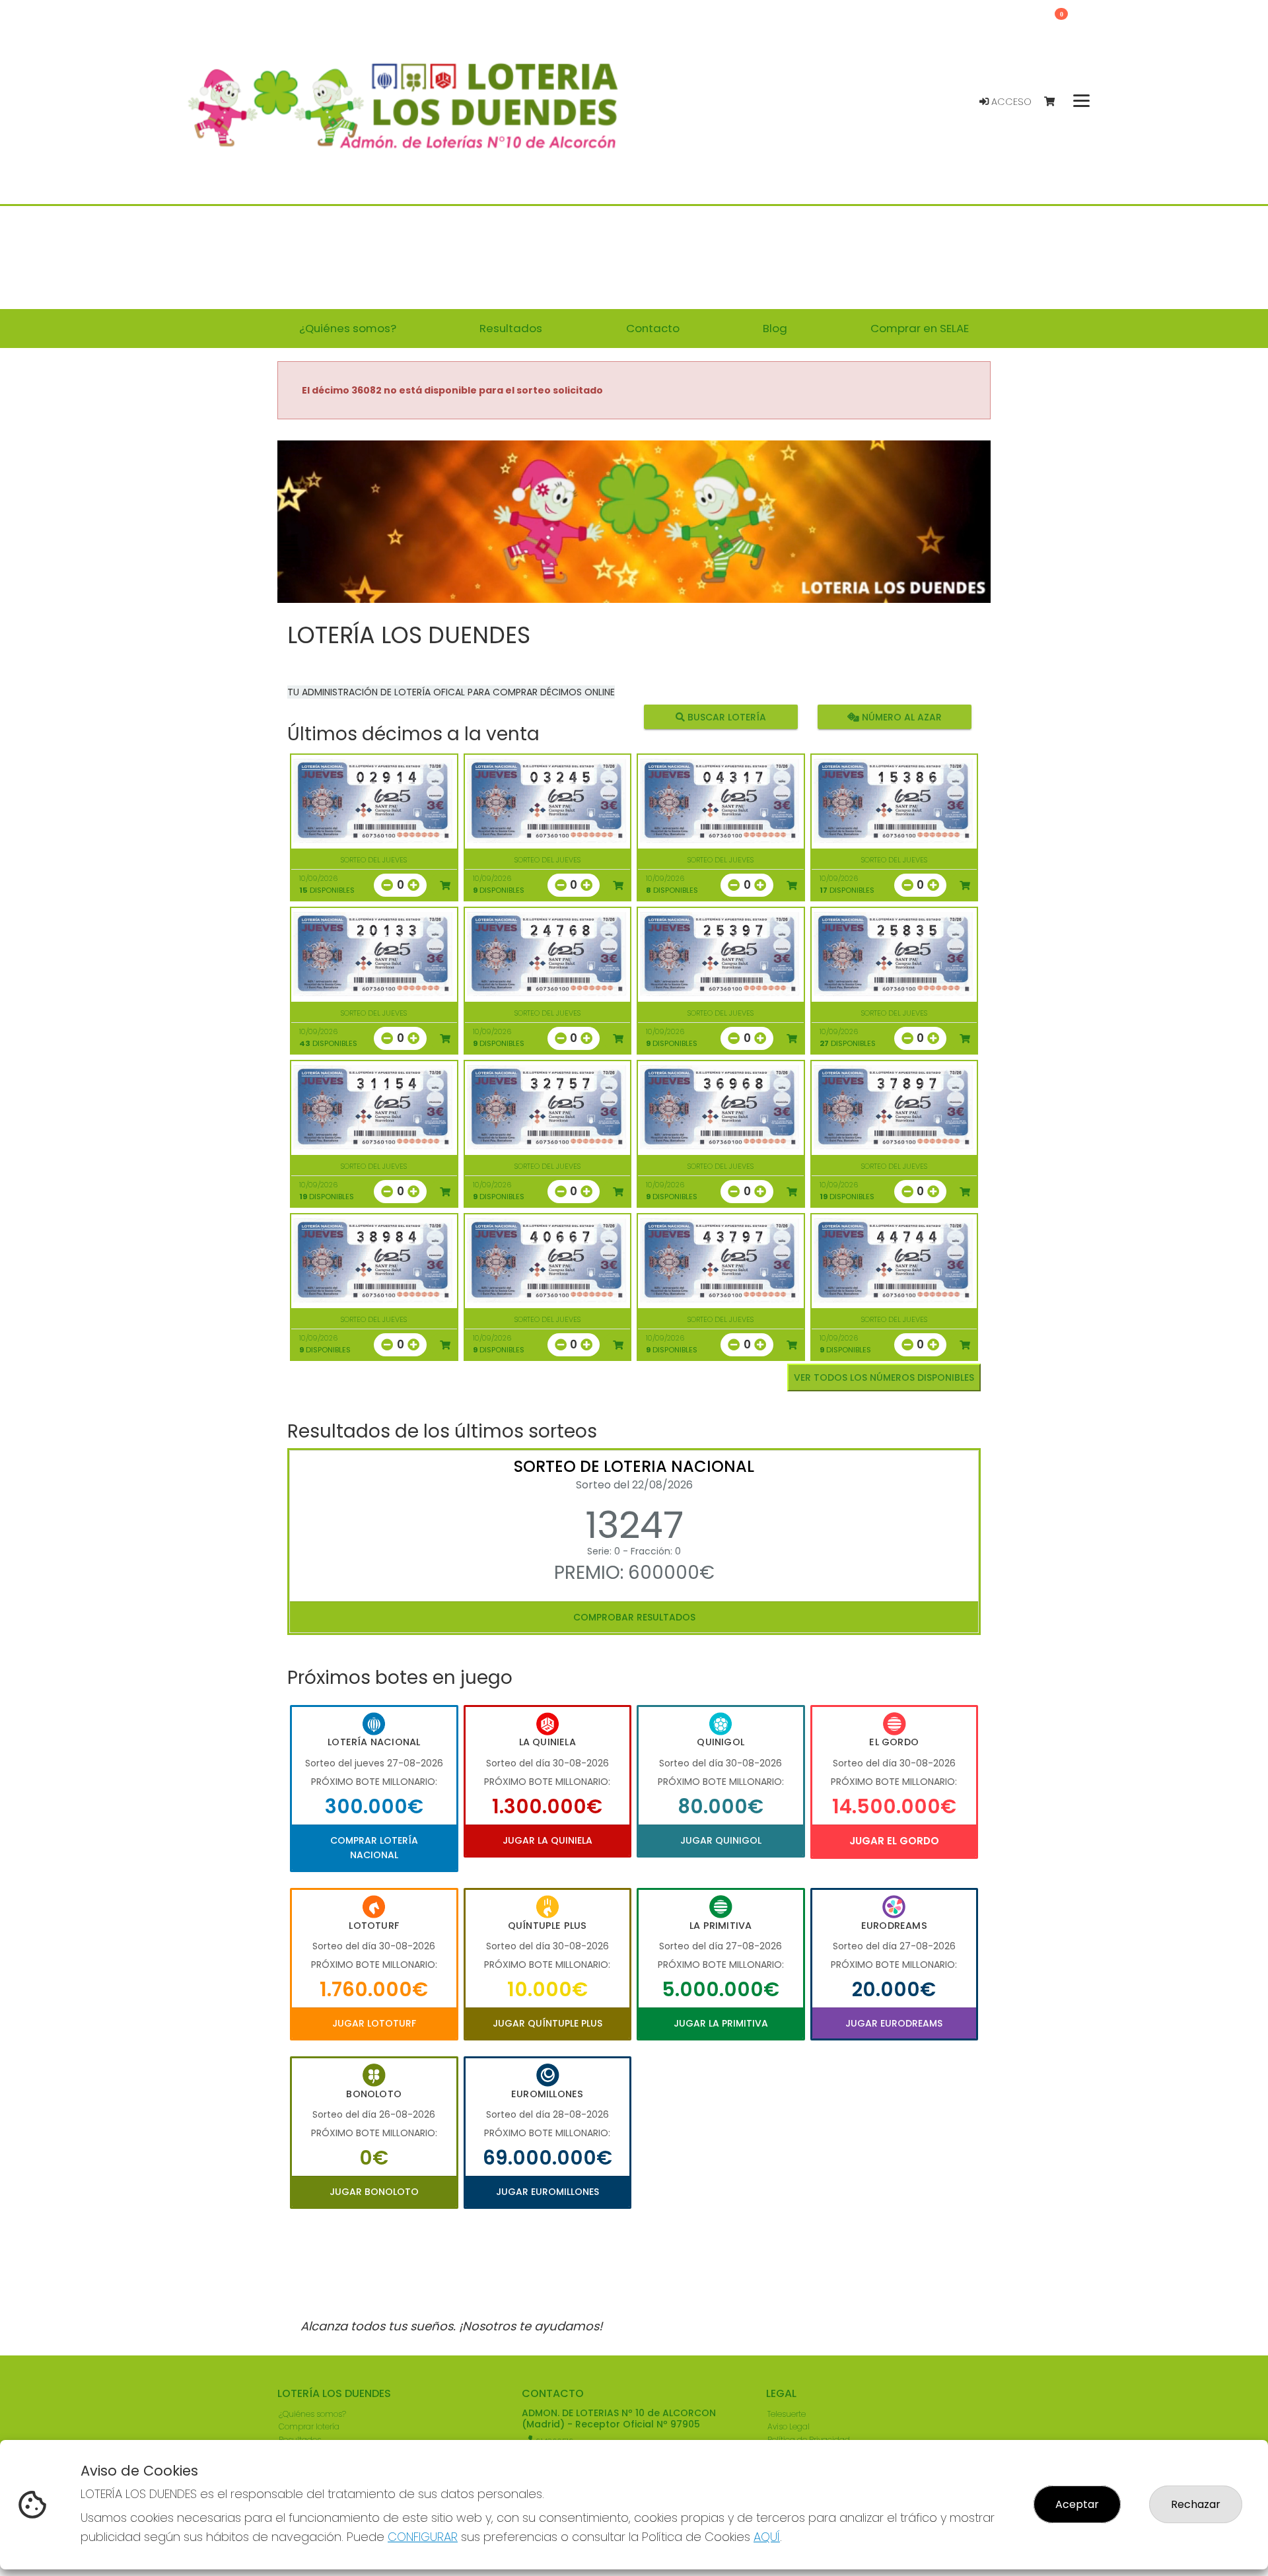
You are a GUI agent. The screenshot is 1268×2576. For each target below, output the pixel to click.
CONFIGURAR (423, 2537)
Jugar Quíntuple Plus (547, 2023)
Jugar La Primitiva (721, 2023)
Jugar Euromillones (547, 2192)
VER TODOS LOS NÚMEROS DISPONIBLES (884, 1377)
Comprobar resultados (634, 1617)
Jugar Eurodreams (894, 2023)
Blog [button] (775, 328)
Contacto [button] (653, 328)
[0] (1056, 102)
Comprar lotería (309, 2426)
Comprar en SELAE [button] (920, 328)
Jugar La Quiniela (547, 1840)
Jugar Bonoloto (374, 2192)
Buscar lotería (725, 717)
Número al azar (900, 717)
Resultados (300, 2440)
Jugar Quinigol (721, 1840)
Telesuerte (787, 2414)
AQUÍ (767, 2537)
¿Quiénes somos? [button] (348, 328)
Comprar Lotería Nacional (374, 1848)
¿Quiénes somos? (312, 2414)
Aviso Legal (789, 2426)
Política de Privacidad (809, 2440)
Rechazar (1196, 2504)
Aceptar (1077, 2504)
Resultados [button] (511, 328)
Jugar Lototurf (374, 2023)
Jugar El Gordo (894, 1841)
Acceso (1010, 102)
